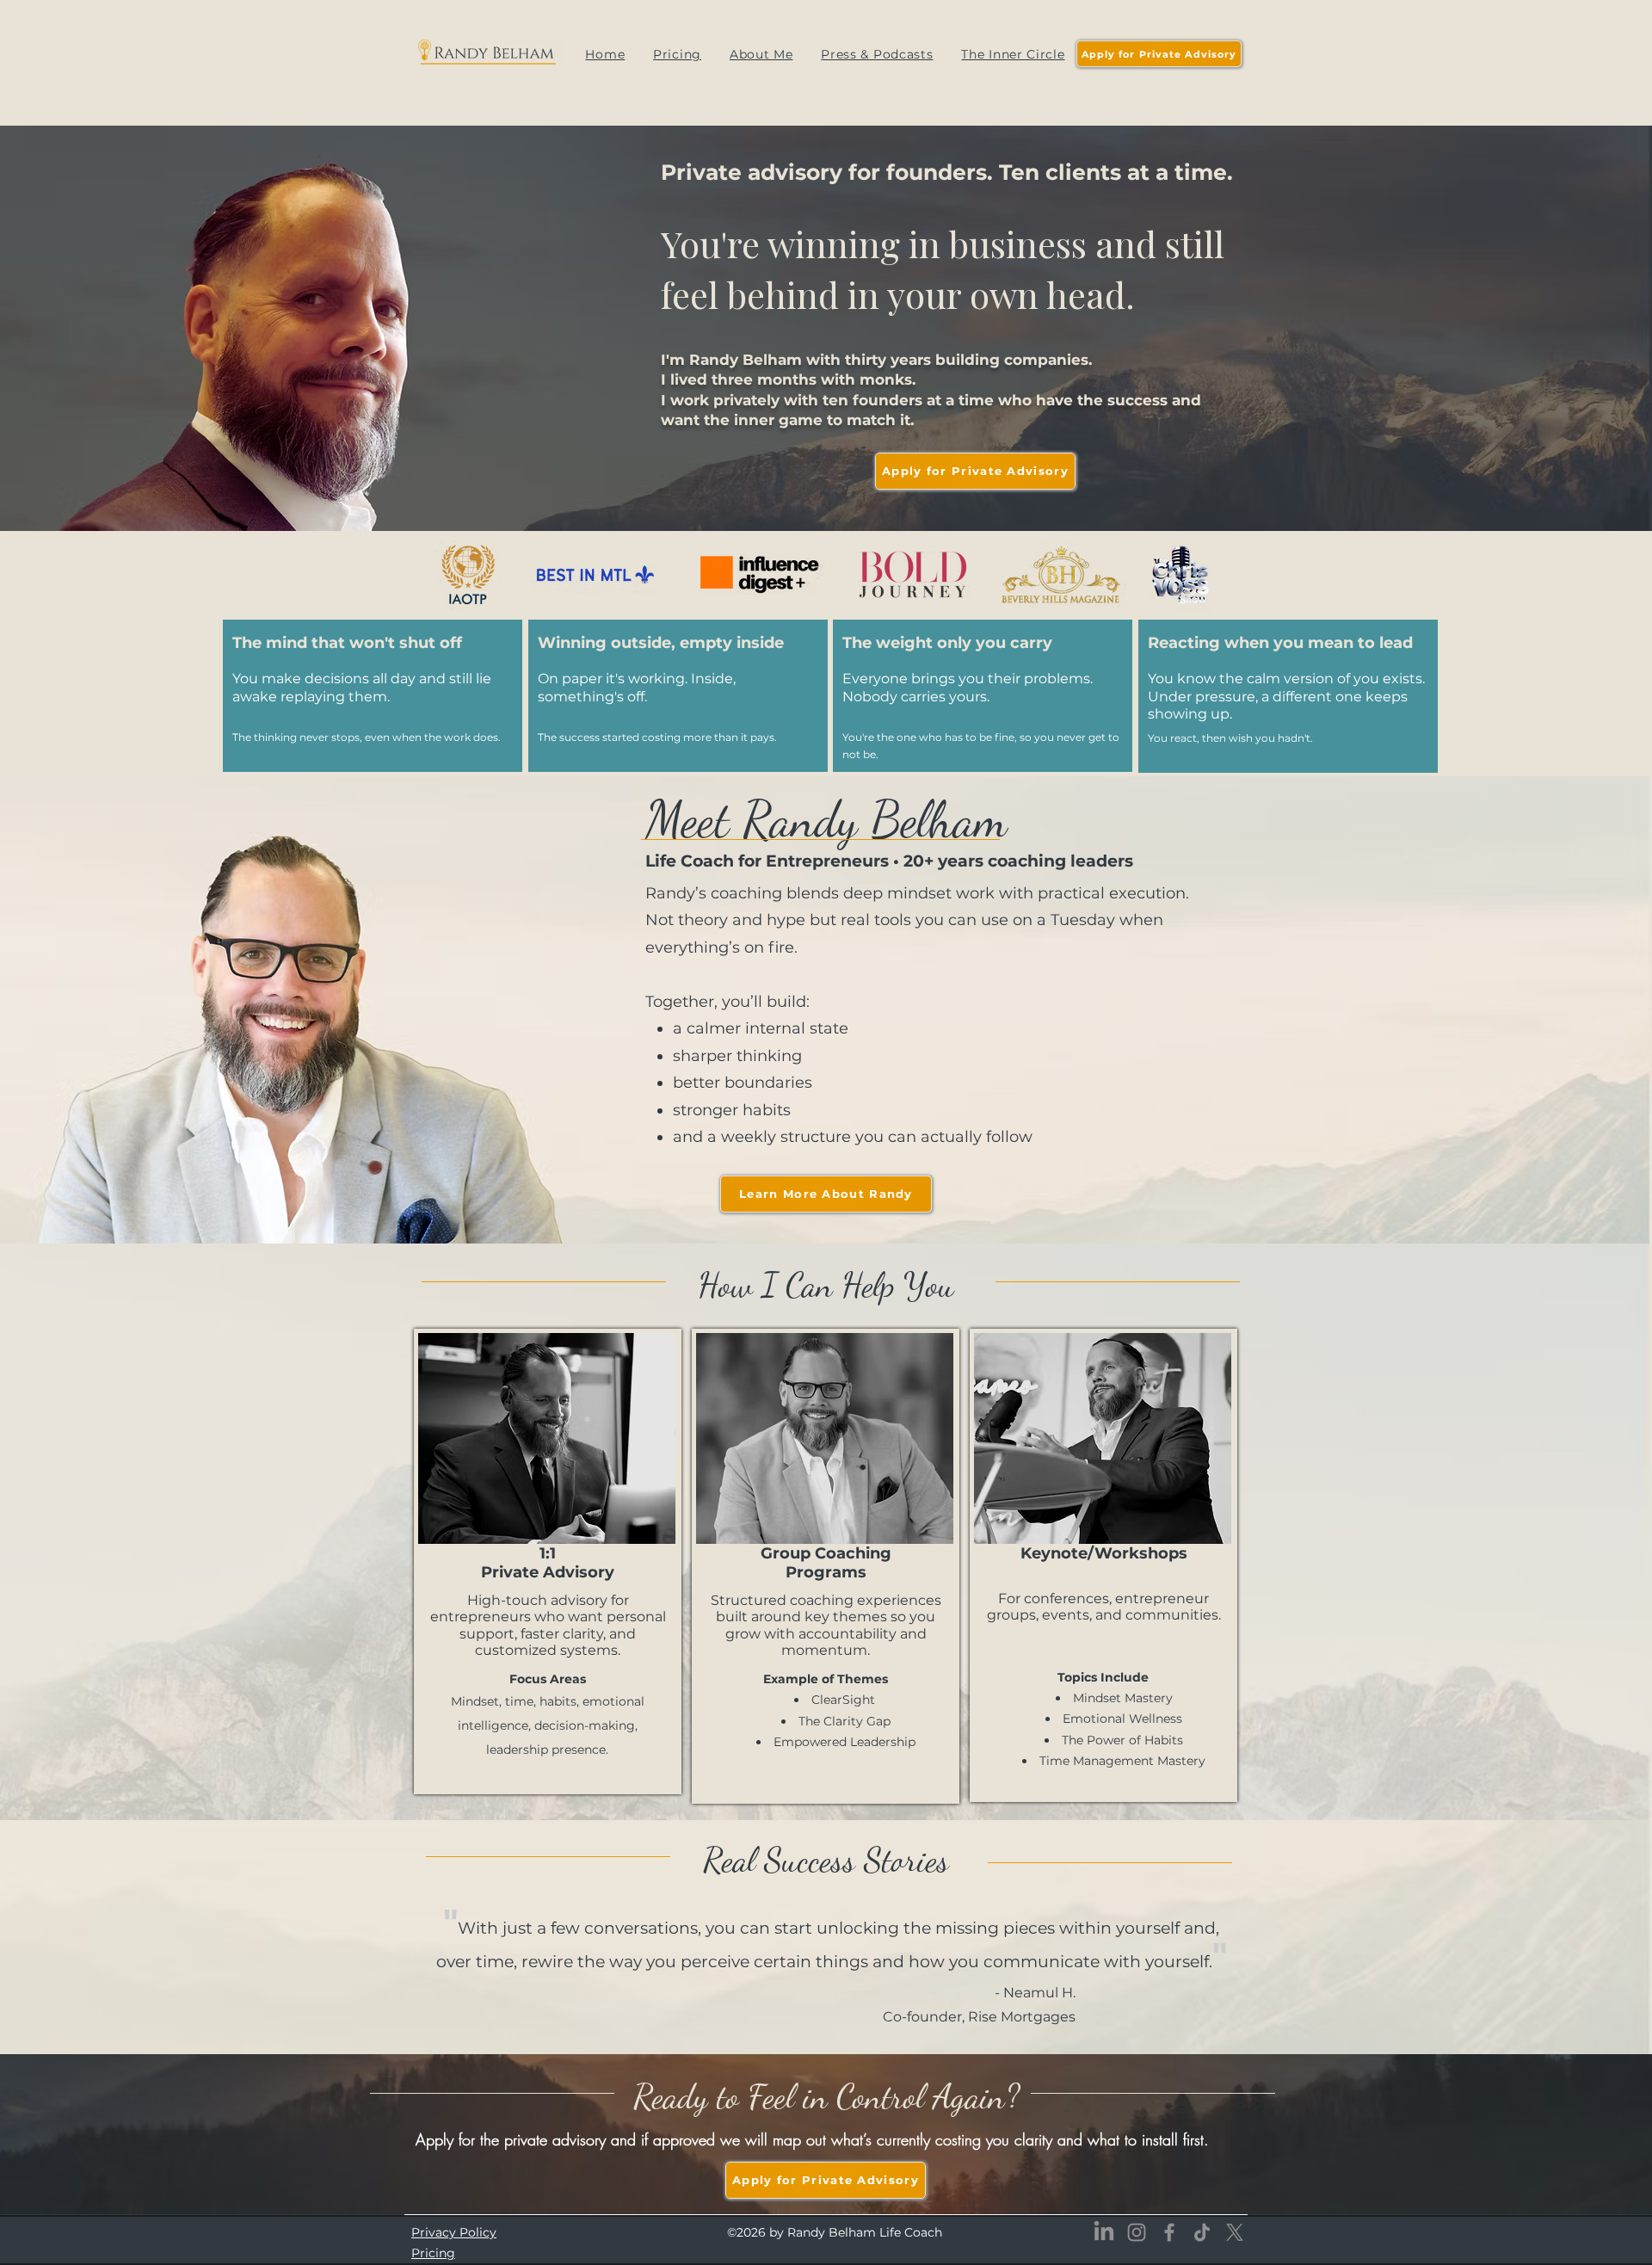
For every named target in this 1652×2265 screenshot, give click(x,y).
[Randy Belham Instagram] (1137, 2232)
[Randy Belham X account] (1235, 2232)
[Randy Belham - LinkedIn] (1104, 2232)
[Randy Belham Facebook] (1169, 2232)
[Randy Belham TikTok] (1202, 2232)
